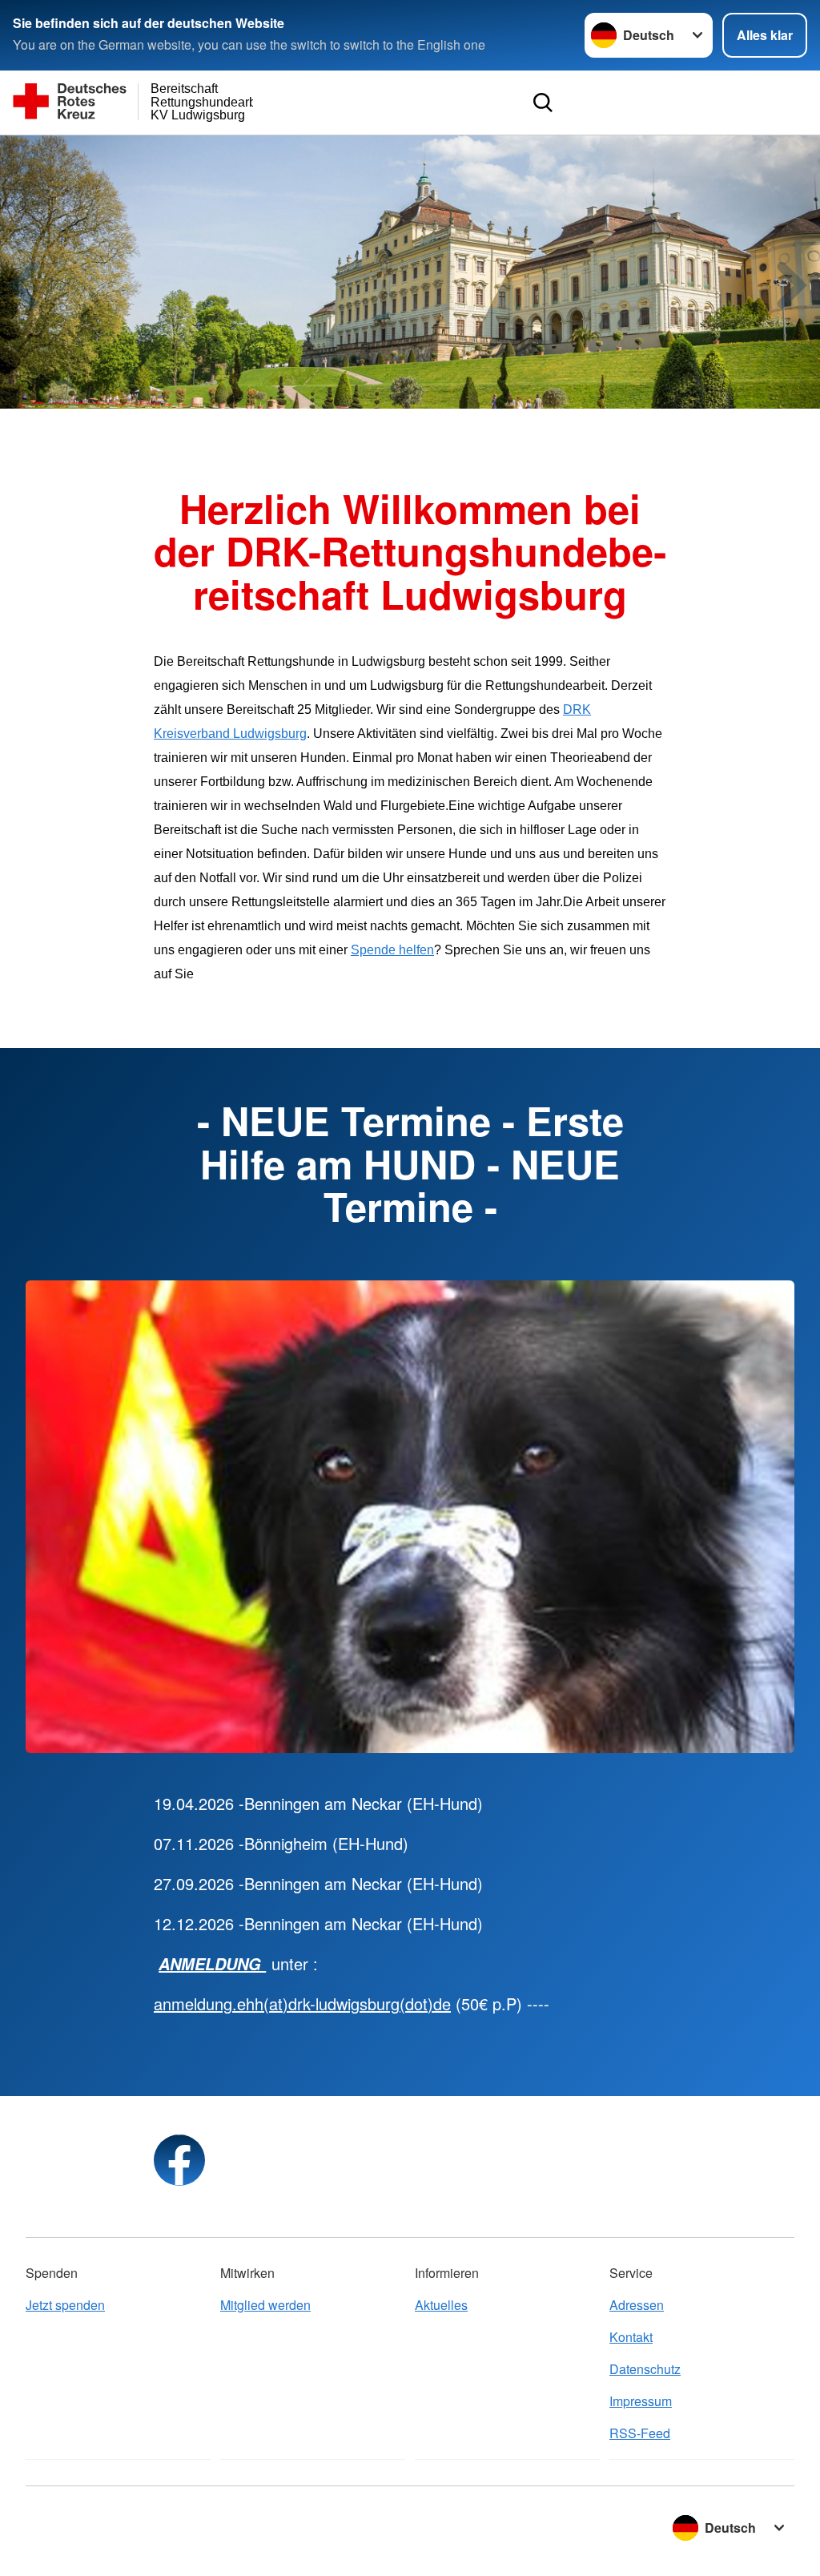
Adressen (637, 2305)
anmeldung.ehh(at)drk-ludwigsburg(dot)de (302, 2004)
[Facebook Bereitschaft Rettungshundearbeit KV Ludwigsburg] (179, 2160)
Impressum (641, 2401)
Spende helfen (392, 950)
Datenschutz (645, 2369)
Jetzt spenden (65, 2305)
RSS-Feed (640, 2433)
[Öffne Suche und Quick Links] (543, 103)
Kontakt (631, 2337)
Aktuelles (441, 2305)
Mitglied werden (265, 2305)
